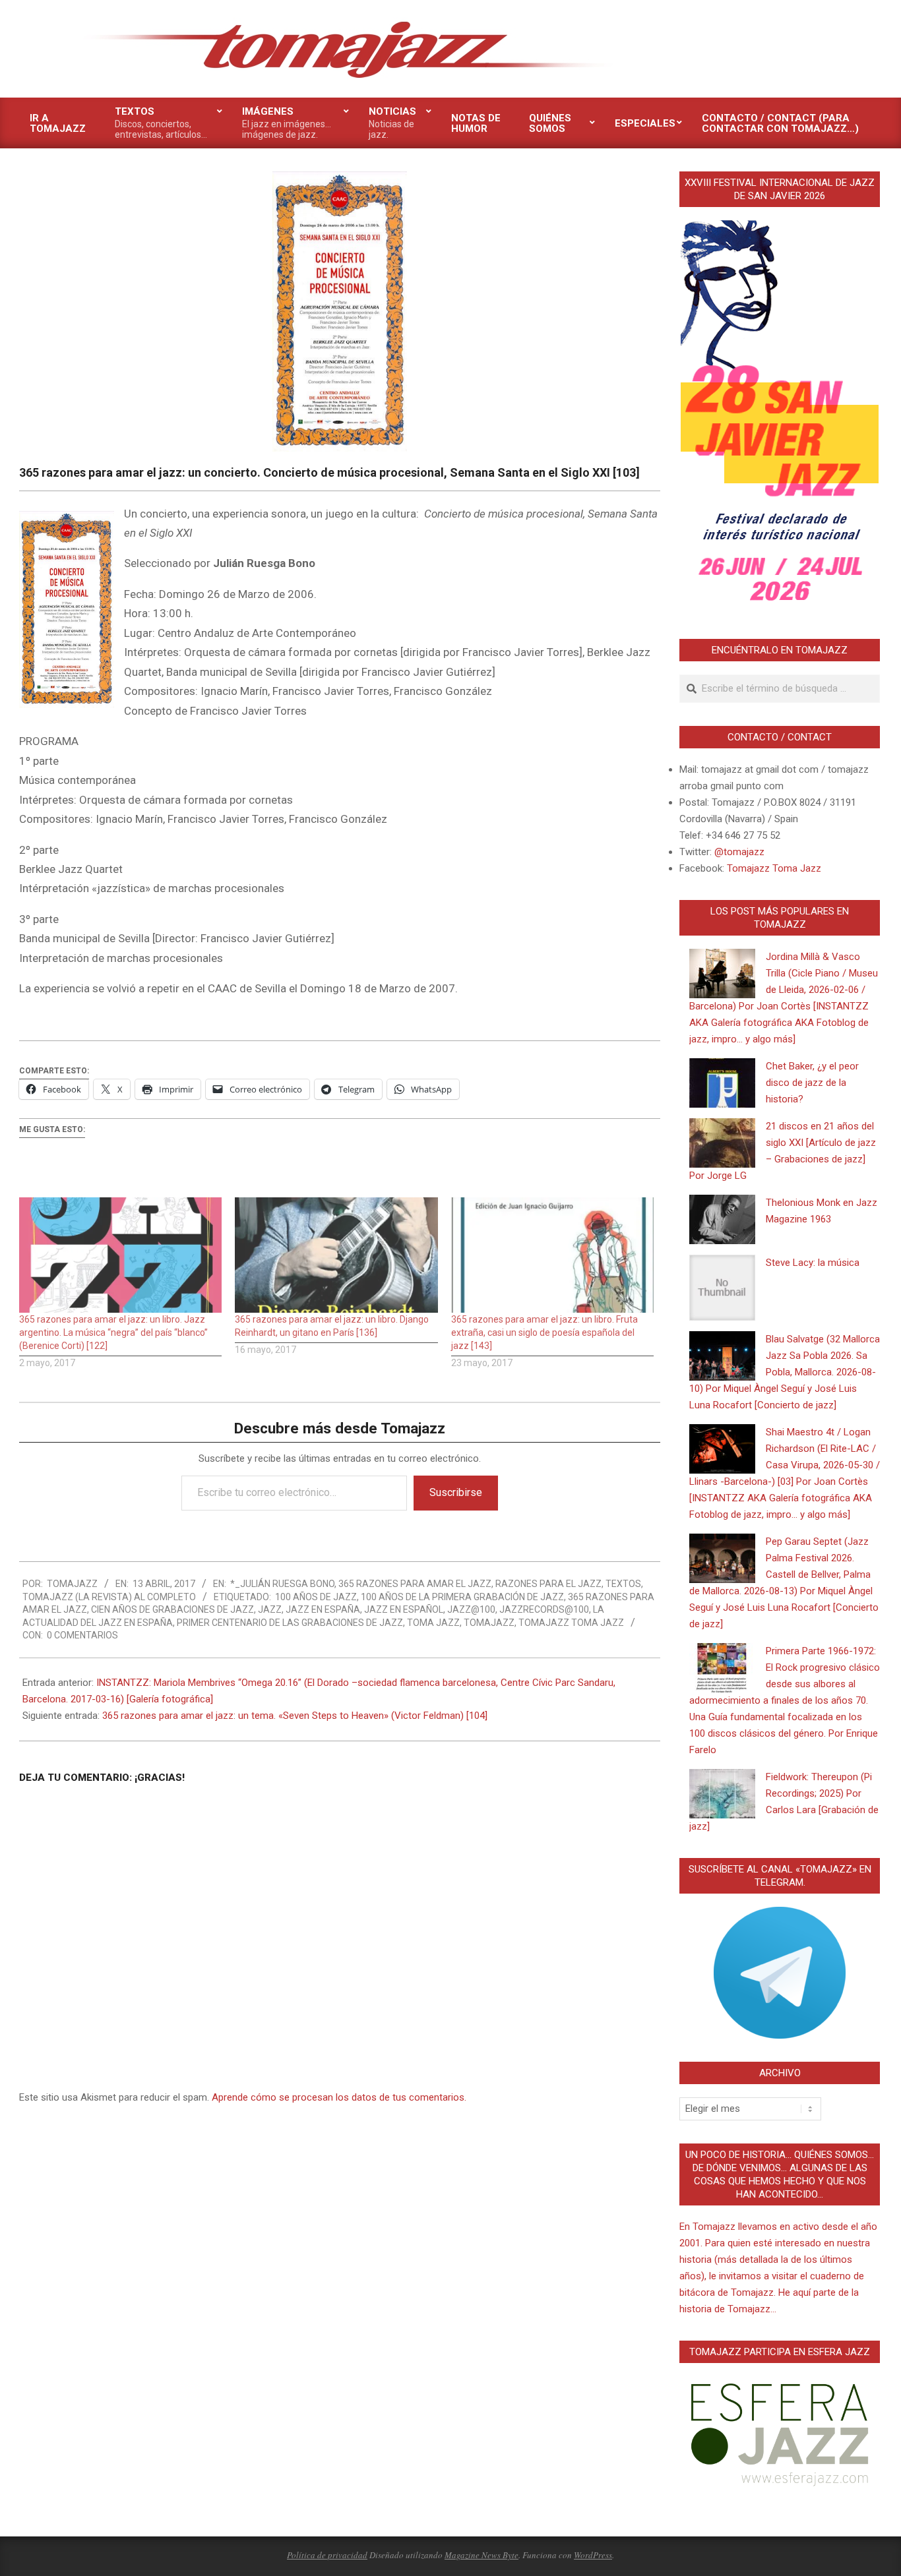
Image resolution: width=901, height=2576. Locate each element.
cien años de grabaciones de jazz (172, 1609)
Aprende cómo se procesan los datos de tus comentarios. (339, 2097)
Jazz (270, 1609)
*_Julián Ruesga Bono (282, 1584)
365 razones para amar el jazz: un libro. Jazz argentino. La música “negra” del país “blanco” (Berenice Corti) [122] (113, 1333)
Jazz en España (323, 1609)
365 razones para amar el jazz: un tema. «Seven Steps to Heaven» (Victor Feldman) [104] (295, 1716)
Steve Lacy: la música (813, 1263)
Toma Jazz (433, 1623)
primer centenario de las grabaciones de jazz (290, 1623)
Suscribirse (456, 1492)
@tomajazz (739, 852)
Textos (623, 1584)
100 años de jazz (316, 1597)
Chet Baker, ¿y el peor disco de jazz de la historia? (812, 1083)
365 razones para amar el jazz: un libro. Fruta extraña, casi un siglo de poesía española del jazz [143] (544, 1333)
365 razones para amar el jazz (415, 1584)
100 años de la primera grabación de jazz (462, 1597)
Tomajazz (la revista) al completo (109, 1597)
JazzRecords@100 (544, 1609)
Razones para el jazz (548, 1584)
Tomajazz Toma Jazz (571, 1623)
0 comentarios (82, 1635)
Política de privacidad (327, 2555)
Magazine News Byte (482, 2555)
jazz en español (404, 1609)
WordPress (593, 2555)
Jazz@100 (471, 1609)
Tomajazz (489, 1623)
